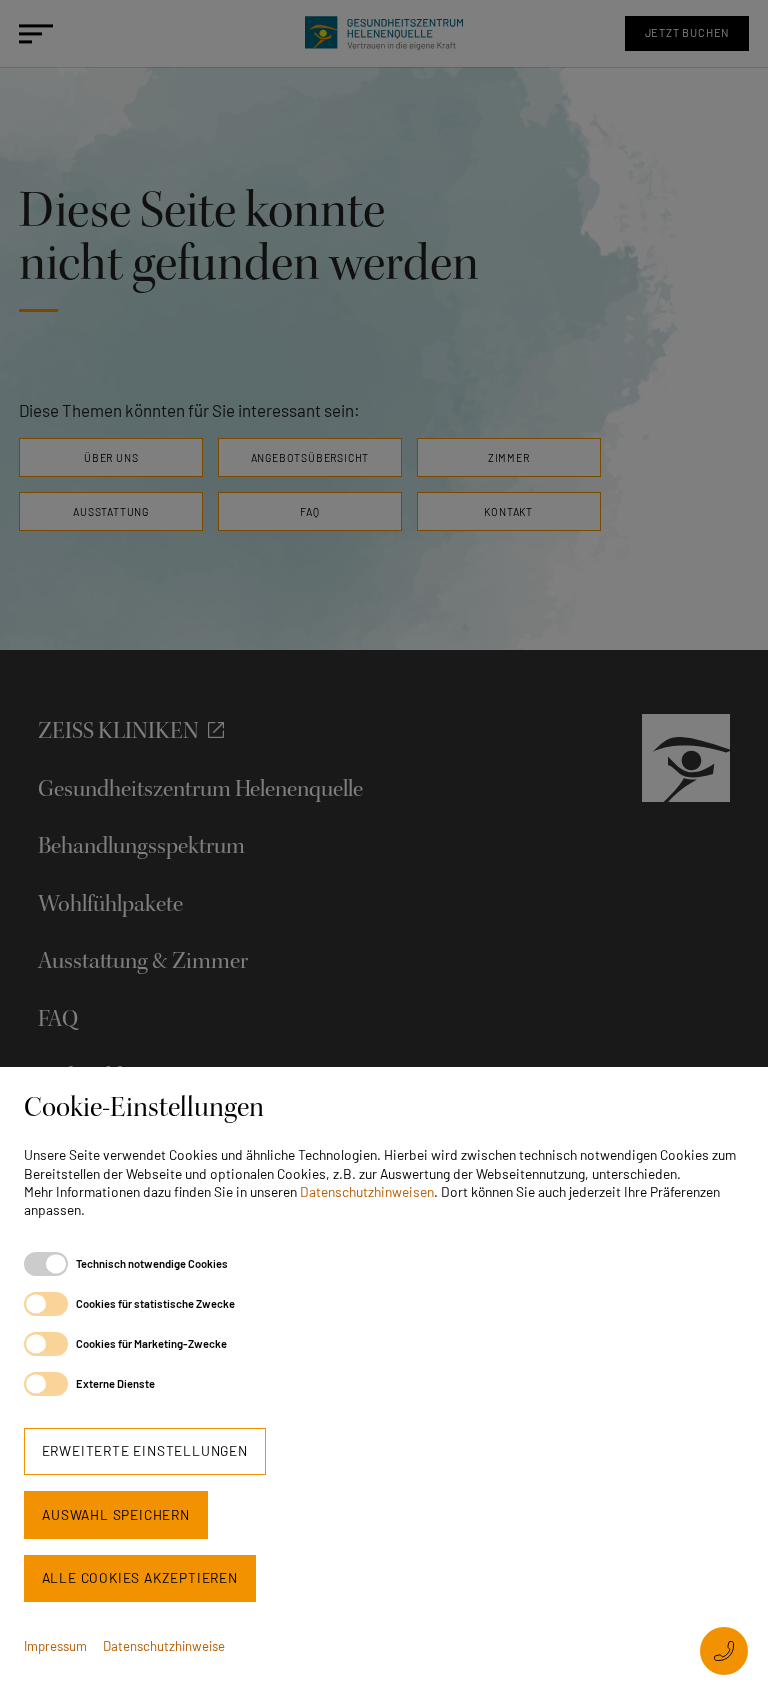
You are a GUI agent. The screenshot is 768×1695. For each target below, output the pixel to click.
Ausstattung (111, 511)
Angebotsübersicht (310, 457)
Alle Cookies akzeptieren (140, 1577)
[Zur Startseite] (686, 756)
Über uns (111, 457)
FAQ (309, 511)
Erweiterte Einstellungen (145, 1450)
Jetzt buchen (687, 32)
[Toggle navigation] (28, 33)
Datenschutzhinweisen (367, 1191)
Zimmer (509, 457)
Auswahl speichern (116, 1514)
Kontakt (508, 511)
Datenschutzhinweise (164, 1646)
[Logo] (383, 33)
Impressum (55, 1646)
